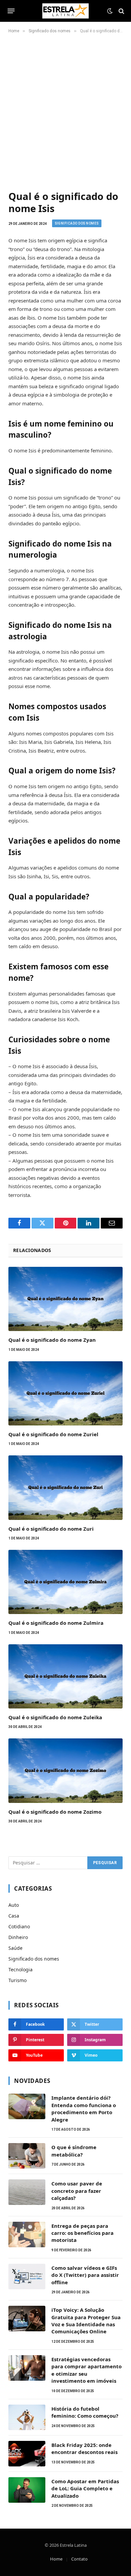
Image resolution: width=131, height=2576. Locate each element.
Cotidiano (19, 1926)
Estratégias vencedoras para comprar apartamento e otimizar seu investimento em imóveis (86, 2370)
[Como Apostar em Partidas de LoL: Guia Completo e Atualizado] (27, 2490)
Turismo (17, 1980)
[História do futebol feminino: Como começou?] (27, 2417)
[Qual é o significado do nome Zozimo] (65, 1770)
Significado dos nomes (77, 223)
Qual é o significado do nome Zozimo (55, 1812)
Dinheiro (18, 1937)
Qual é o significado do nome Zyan (52, 1340)
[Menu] (11, 11)
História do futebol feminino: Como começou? (85, 2412)
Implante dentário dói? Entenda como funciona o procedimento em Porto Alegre (84, 2108)
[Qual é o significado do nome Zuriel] (65, 1393)
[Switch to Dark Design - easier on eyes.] (110, 11)
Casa (14, 1916)
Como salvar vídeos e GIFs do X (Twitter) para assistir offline (85, 2275)
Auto (14, 1905)
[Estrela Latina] (65, 11)
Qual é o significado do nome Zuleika (55, 1717)
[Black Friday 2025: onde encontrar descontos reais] (27, 2454)
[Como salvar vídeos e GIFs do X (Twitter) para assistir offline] (27, 2277)
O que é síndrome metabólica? (74, 2151)
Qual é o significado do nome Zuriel (53, 1434)
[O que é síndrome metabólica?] (27, 2156)
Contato (79, 2559)
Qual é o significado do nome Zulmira (56, 1623)
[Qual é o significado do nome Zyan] (65, 1299)
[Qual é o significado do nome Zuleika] (65, 1676)
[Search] (121, 11)
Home (56, 2559)
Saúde (15, 1948)
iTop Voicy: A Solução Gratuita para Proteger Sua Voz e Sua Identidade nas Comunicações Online (86, 2321)
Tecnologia (20, 1969)
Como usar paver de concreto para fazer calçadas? (77, 2191)
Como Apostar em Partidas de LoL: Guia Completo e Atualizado (85, 2488)
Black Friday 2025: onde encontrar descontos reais (84, 2448)
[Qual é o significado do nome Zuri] (65, 1487)
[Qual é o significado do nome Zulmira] (65, 1582)
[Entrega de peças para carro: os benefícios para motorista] (27, 2235)
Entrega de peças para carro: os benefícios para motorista (82, 2233)
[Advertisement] (65, 111)
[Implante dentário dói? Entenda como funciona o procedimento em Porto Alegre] (27, 2106)
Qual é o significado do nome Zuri (51, 1529)
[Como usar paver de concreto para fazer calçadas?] (27, 2192)
